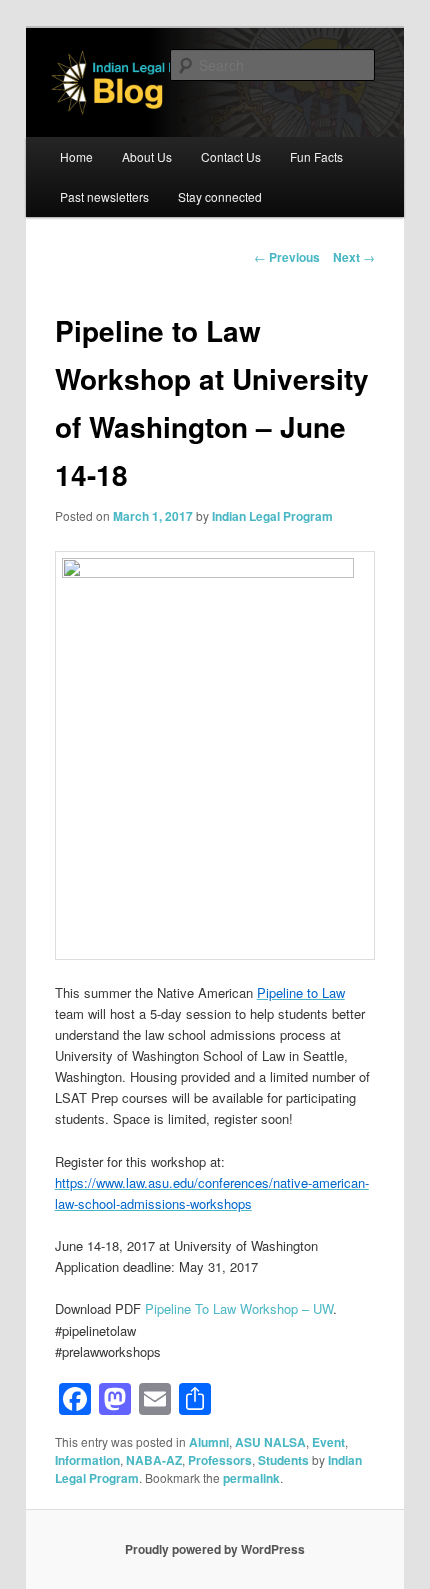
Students (283, 1460)
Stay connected (220, 196)
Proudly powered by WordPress (215, 1549)
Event (328, 1442)
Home (76, 156)
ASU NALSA (270, 1442)
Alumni (209, 1442)
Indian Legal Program (272, 516)
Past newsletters (104, 196)
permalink (251, 1478)
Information (87, 1460)
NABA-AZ (154, 1460)
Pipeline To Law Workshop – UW (239, 1308)
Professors (220, 1460)
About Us (147, 156)
